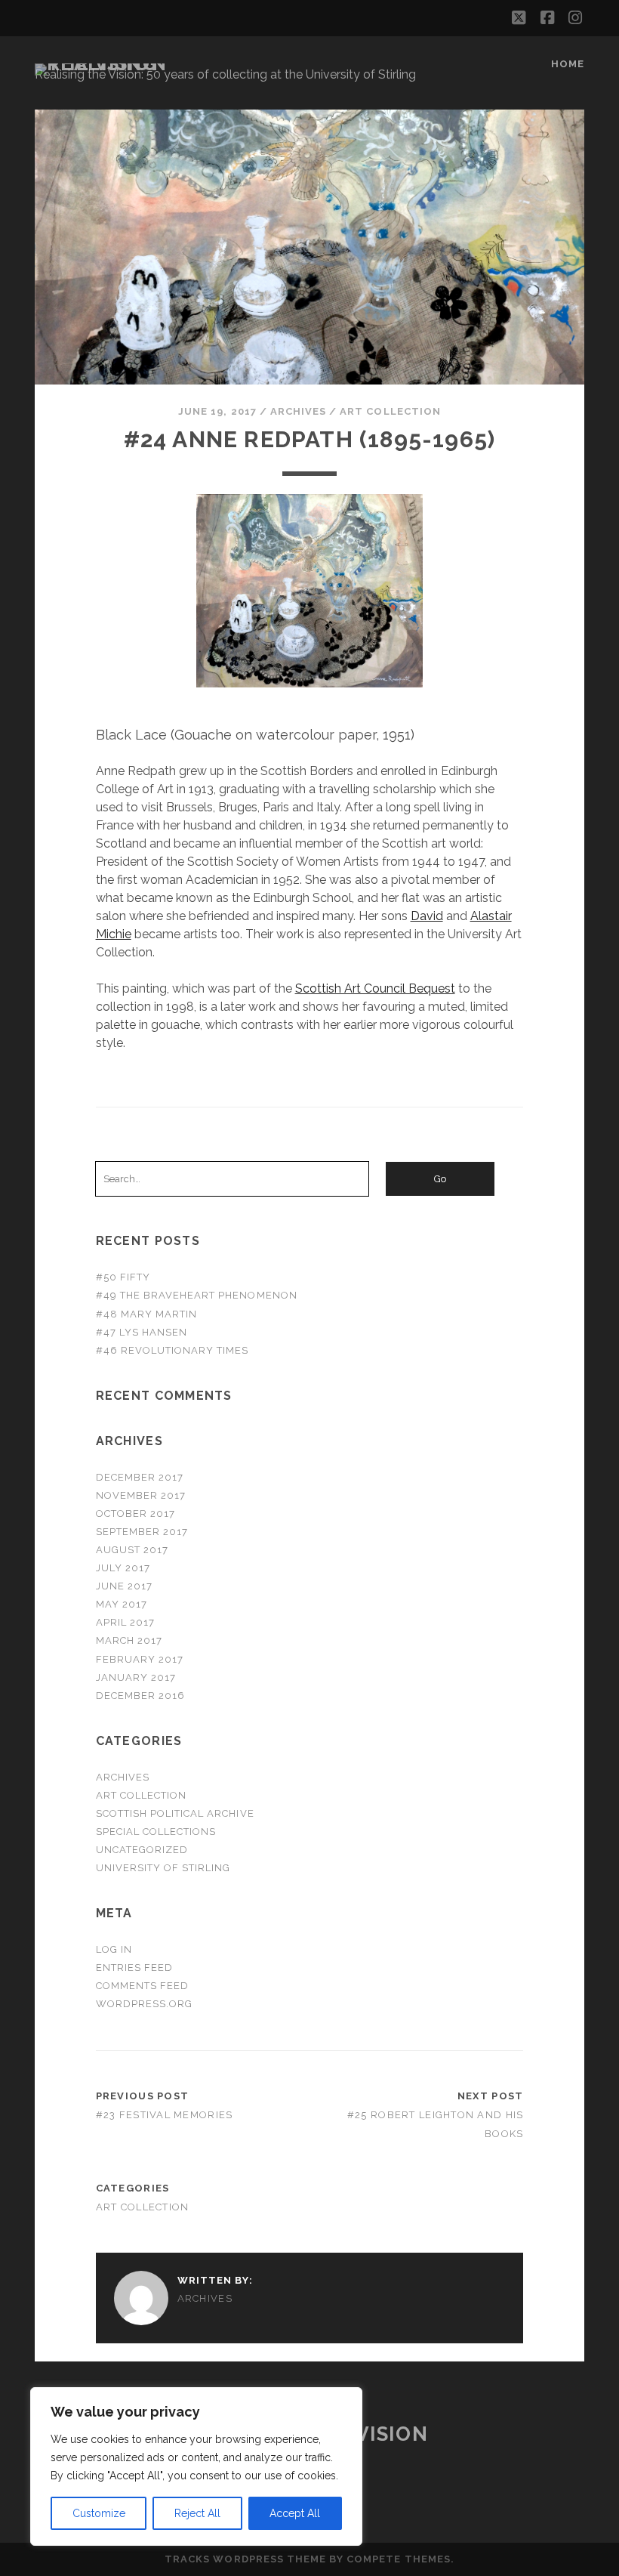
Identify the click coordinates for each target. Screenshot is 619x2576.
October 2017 (136, 1513)
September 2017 (142, 1532)
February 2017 (140, 1659)
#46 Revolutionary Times (172, 1350)
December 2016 (141, 1696)
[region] (196, 2466)
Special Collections (156, 1832)
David (427, 916)
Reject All (197, 2513)
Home (568, 64)
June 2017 (124, 1586)
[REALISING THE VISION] (113, 63)
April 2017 (125, 1622)
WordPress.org (145, 2004)
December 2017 (140, 1477)
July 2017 (123, 1568)
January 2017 (136, 1677)
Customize (99, 2513)
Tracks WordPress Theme (245, 2559)
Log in (114, 1949)
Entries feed (135, 1968)
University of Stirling (163, 1868)
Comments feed (143, 1986)
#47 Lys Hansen (142, 1332)
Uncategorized (142, 1850)
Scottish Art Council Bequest (375, 988)
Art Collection (390, 411)
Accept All (295, 2513)
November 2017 (141, 1495)
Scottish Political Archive (175, 1813)
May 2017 (122, 1604)
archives (298, 411)
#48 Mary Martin (147, 1314)
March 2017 (129, 1640)
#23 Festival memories (165, 2115)
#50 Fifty (123, 1277)
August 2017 (132, 1550)
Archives (123, 1777)
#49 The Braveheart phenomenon (197, 1295)
